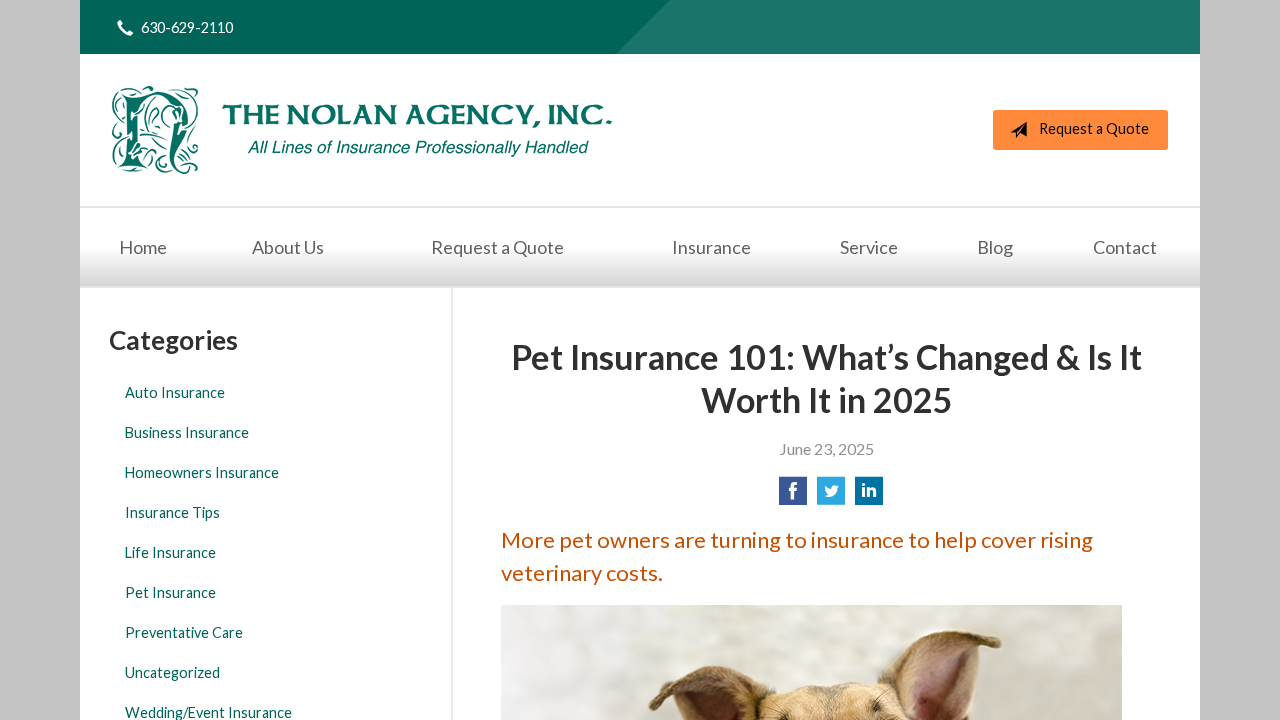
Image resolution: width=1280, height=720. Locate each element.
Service (869, 247)
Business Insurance (187, 432)
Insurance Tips (172, 512)
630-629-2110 (187, 27)
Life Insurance (170, 552)
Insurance (711, 247)
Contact (1125, 247)
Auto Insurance (175, 392)
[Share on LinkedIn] (869, 496)
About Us (288, 247)
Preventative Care (184, 632)
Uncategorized (172, 672)
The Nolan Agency (362, 130)
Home (143, 247)
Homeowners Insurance (202, 472)
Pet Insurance (170, 592)
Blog (995, 247)
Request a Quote (1094, 128)
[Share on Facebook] (793, 496)
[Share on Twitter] (831, 496)
